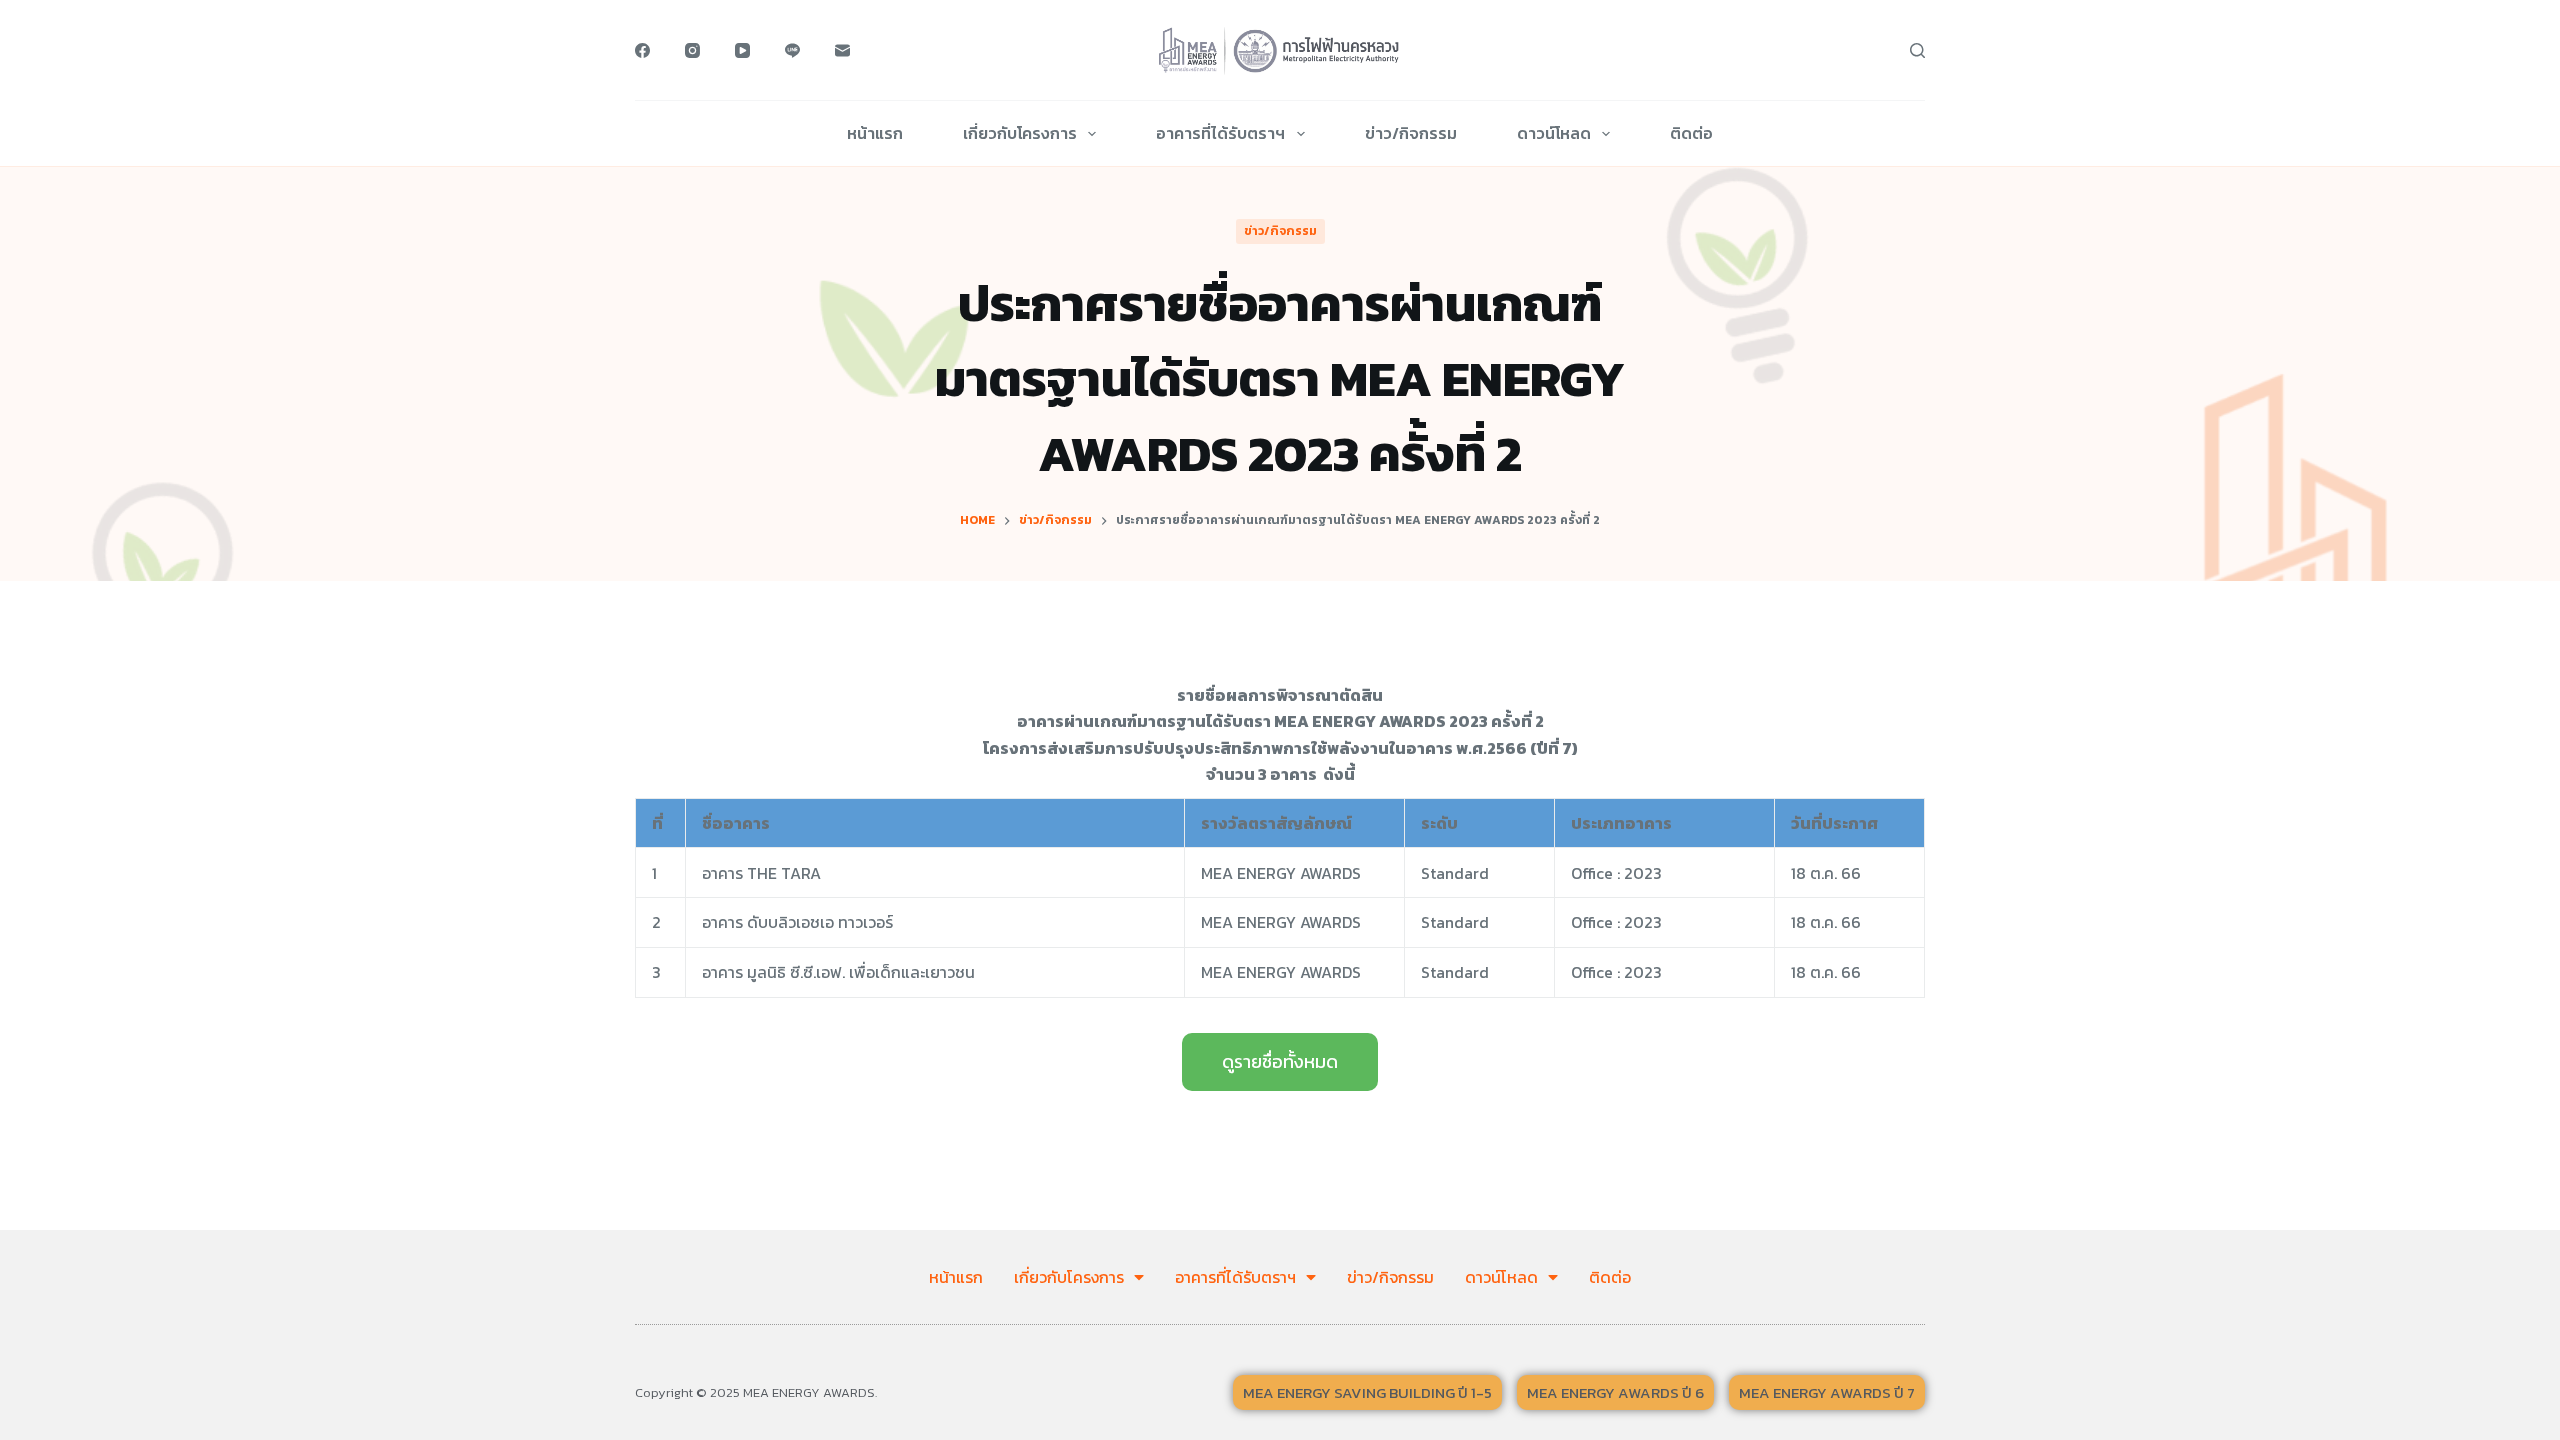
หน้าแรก (875, 133)
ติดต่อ (1691, 133)
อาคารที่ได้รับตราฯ (1220, 133)
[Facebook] (642, 50)
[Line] (792, 50)
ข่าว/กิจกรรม (1411, 133)
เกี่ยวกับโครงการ (1020, 133)
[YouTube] (742, 50)
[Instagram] (692, 50)
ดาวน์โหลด (1554, 133)
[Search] (1917, 50)
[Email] (842, 50)
